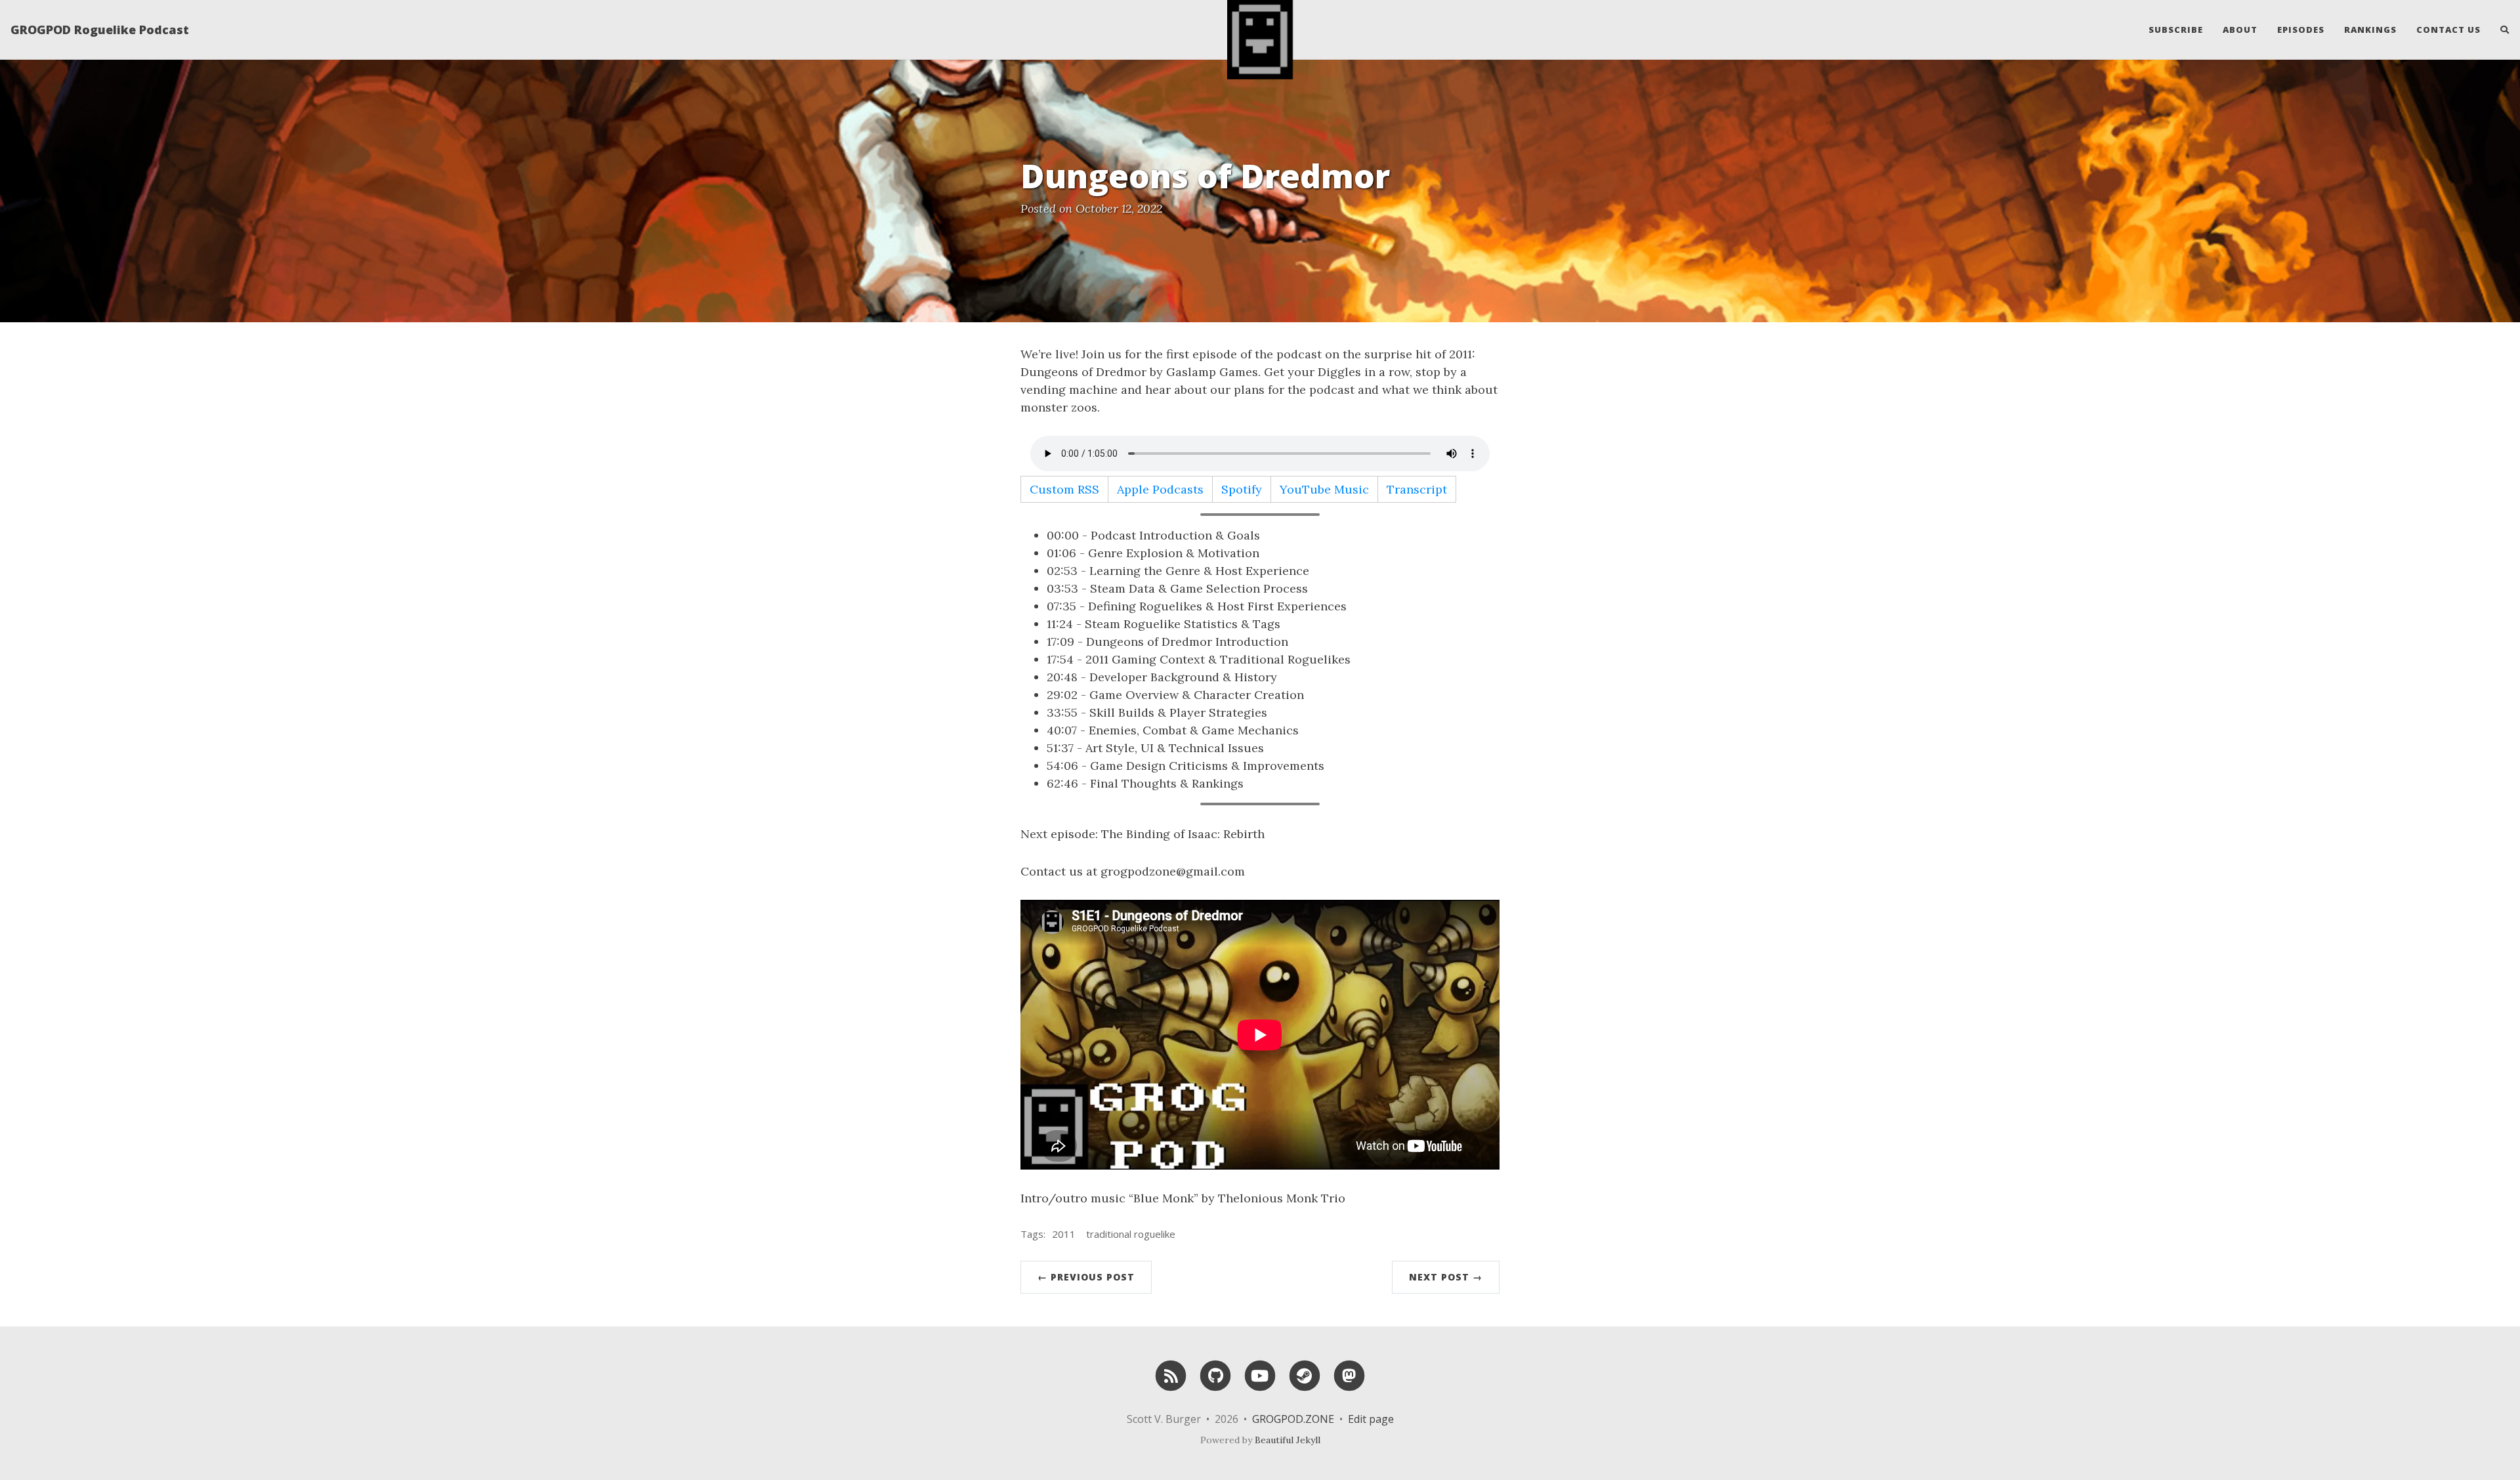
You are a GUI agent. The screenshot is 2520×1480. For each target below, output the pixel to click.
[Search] (2500, 30)
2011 (1064, 1234)
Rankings (2370, 30)
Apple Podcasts (1160, 489)
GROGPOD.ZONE (1293, 1419)
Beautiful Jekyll (1288, 1440)
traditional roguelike (1131, 1234)
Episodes (2301, 30)
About (2240, 30)
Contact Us (2448, 30)
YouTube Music (1324, 489)
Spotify (1242, 489)
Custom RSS (1064, 489)
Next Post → (1446, 1277)
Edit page (1371, 1419)
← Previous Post (1086, 1277)
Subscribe (2176, 30)
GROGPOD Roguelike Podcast (100, 30)
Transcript (1417, 489)
